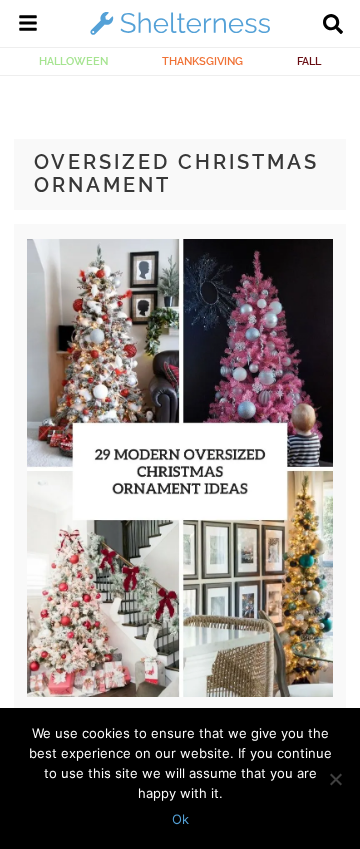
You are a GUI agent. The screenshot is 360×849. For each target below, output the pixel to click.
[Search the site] (333, 26)
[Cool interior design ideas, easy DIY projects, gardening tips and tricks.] (180, 34)
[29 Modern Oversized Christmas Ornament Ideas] (179, 692)
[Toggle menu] (28, 26)
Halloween (73, 61)
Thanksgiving (202, 61)
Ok (180, 819)
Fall (309, 61)
